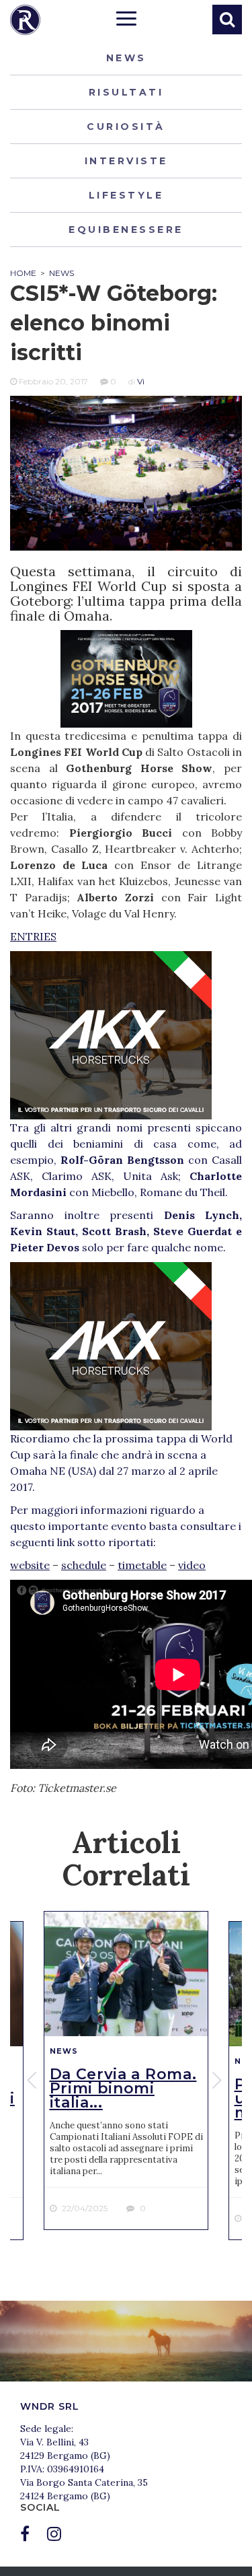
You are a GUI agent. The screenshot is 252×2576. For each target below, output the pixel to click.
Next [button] (218, 2081)
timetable (142, 1565)
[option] (126, 2070)
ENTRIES (33, 936)
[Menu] (126, 20)
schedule (84, 1565)
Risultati (126, 92)
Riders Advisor (25, 20)
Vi (141, 381)
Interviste (126, 161)
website (30, 1565)
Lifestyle (126, 195)
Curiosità (126, 127)
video (192, 1565)
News (126, 58)
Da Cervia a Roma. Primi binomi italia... (123, 2088)
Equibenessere (126, 230)
